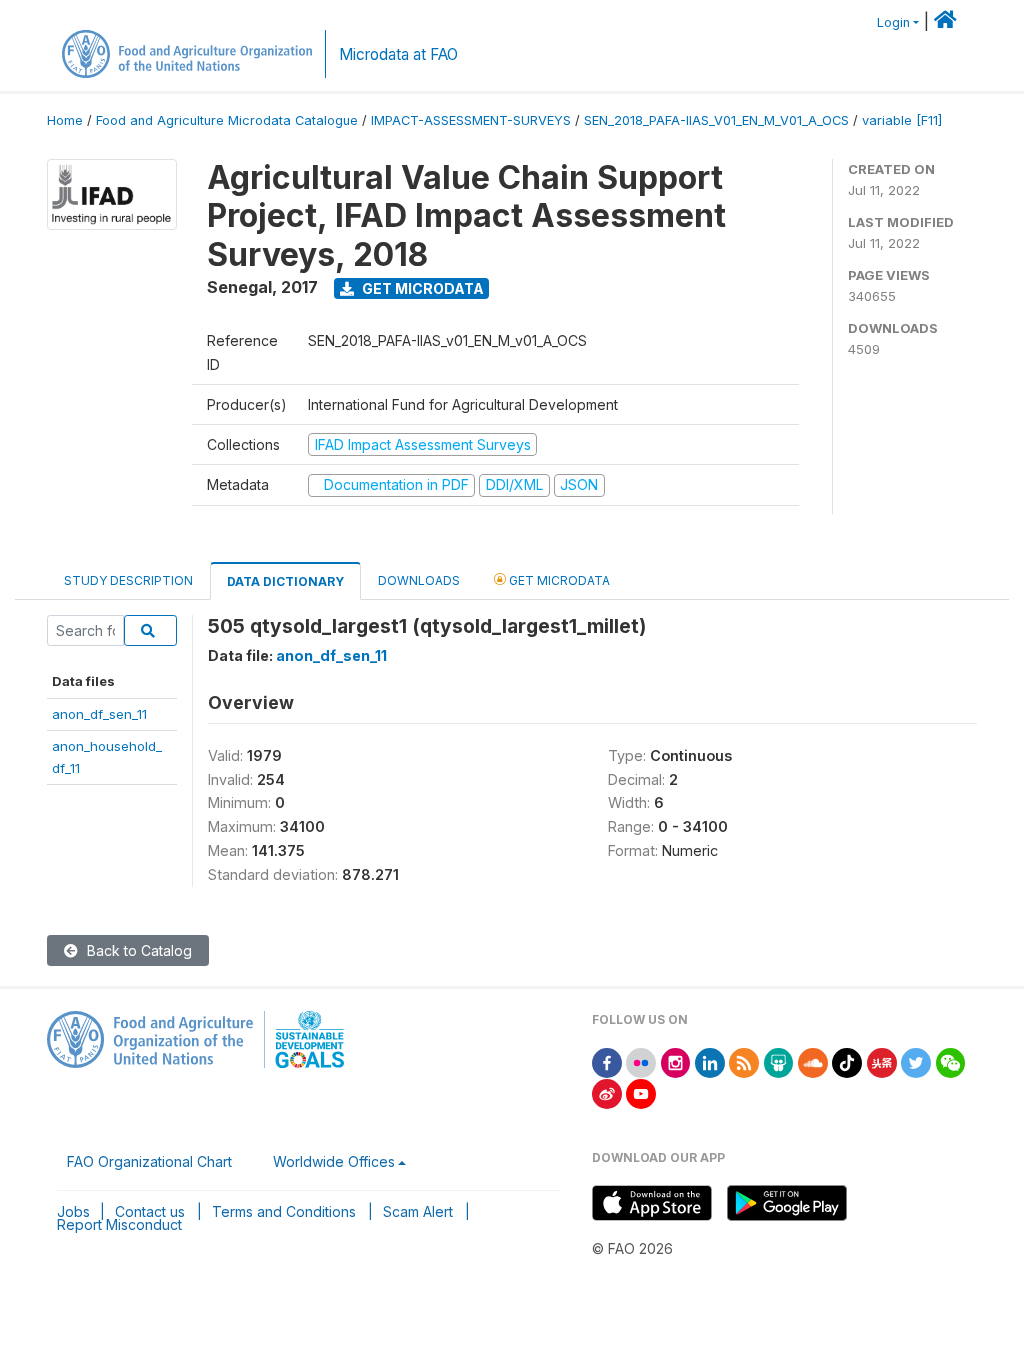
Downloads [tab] (419, 580)
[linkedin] (710, 1061)
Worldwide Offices (334, 1161)
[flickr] (641, 1061)
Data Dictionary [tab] (285, 581)
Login (893, 22)
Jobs (73, 1211)
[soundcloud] (813, 1061)
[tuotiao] (882, 1061)
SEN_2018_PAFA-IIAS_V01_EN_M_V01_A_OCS (716, 120)
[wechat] (951, 1061)
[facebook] (607, 1061)
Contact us (150, 1211)
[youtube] (641, 1092)
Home (65, 120)
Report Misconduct (119, 1224)
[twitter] (916, 1061)
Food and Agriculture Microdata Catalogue (227, 120)
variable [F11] (902, 120)
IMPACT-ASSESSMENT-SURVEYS (471, 120)
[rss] (744, 1061)
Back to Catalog (137, 950)
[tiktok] (847, 1061)
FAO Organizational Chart (149, 1161)
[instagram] (676, 1061)
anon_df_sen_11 (99, 714)
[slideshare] (779, 1061)
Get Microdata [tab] (558, 580)
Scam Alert (418, 1211)
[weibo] (607, 1092)
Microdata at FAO (398, 54)
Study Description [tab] (128, 580)
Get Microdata (421, 288)
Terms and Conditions (284, 1211)
